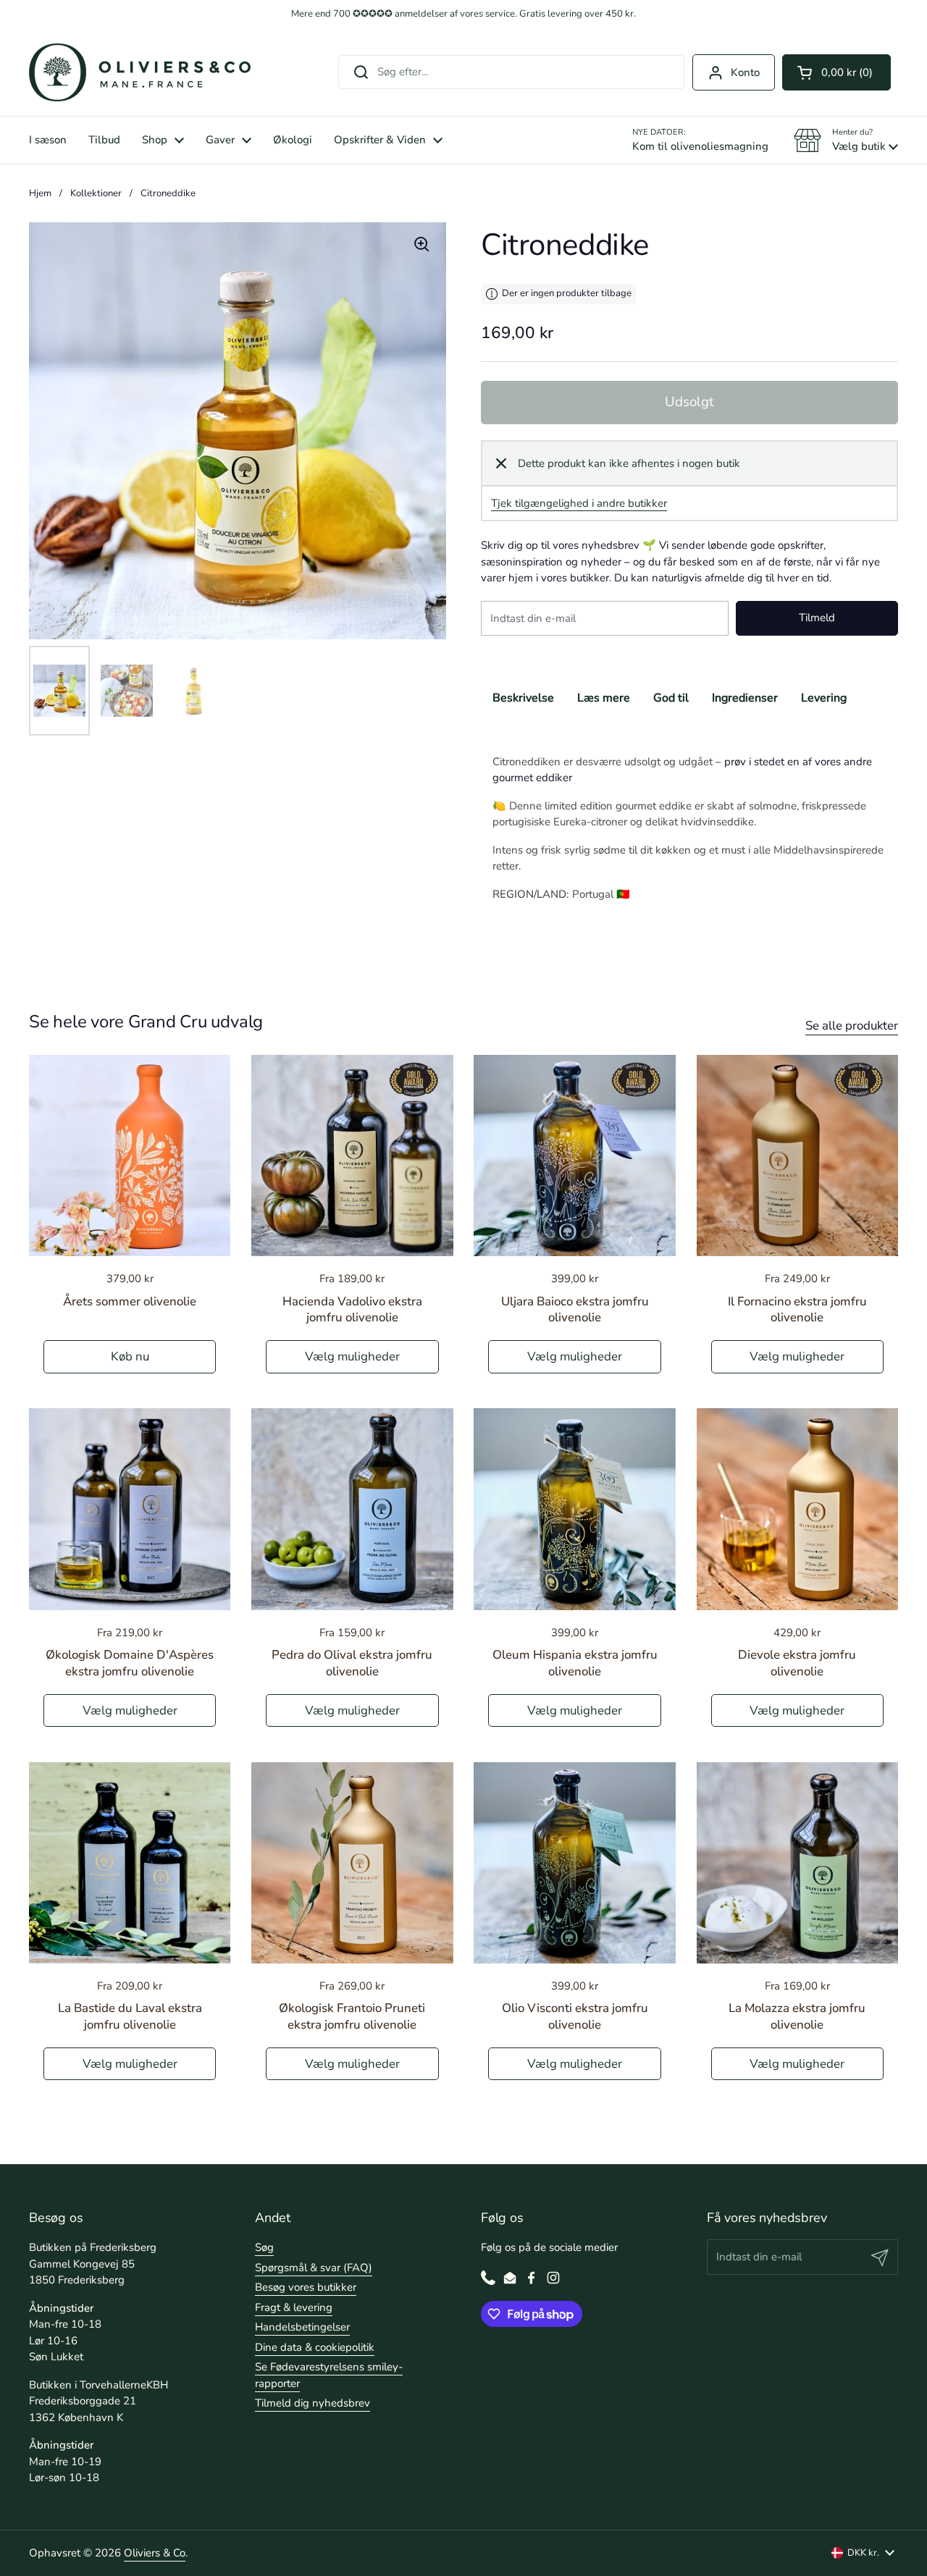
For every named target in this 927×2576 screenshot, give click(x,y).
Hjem (40, 193)
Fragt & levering (294, 2307)
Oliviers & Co (155, 2553)
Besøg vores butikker (306, 2287)
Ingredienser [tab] (745, 698)
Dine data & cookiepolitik (315, 2347)
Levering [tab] (824, 698)
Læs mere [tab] (604, 698)
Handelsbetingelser (302, 2327)
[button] (836, 72)
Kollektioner (96, 193)
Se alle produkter (852, 1026)
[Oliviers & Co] (140, 72)
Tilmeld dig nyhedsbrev (313, 2403)
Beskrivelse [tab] (523, 698)
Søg (264, 2247)
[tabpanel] (689, 814)
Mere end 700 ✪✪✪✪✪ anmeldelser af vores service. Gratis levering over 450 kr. (463, 14)
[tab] (671, 698)
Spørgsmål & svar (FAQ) (314, 2268)
